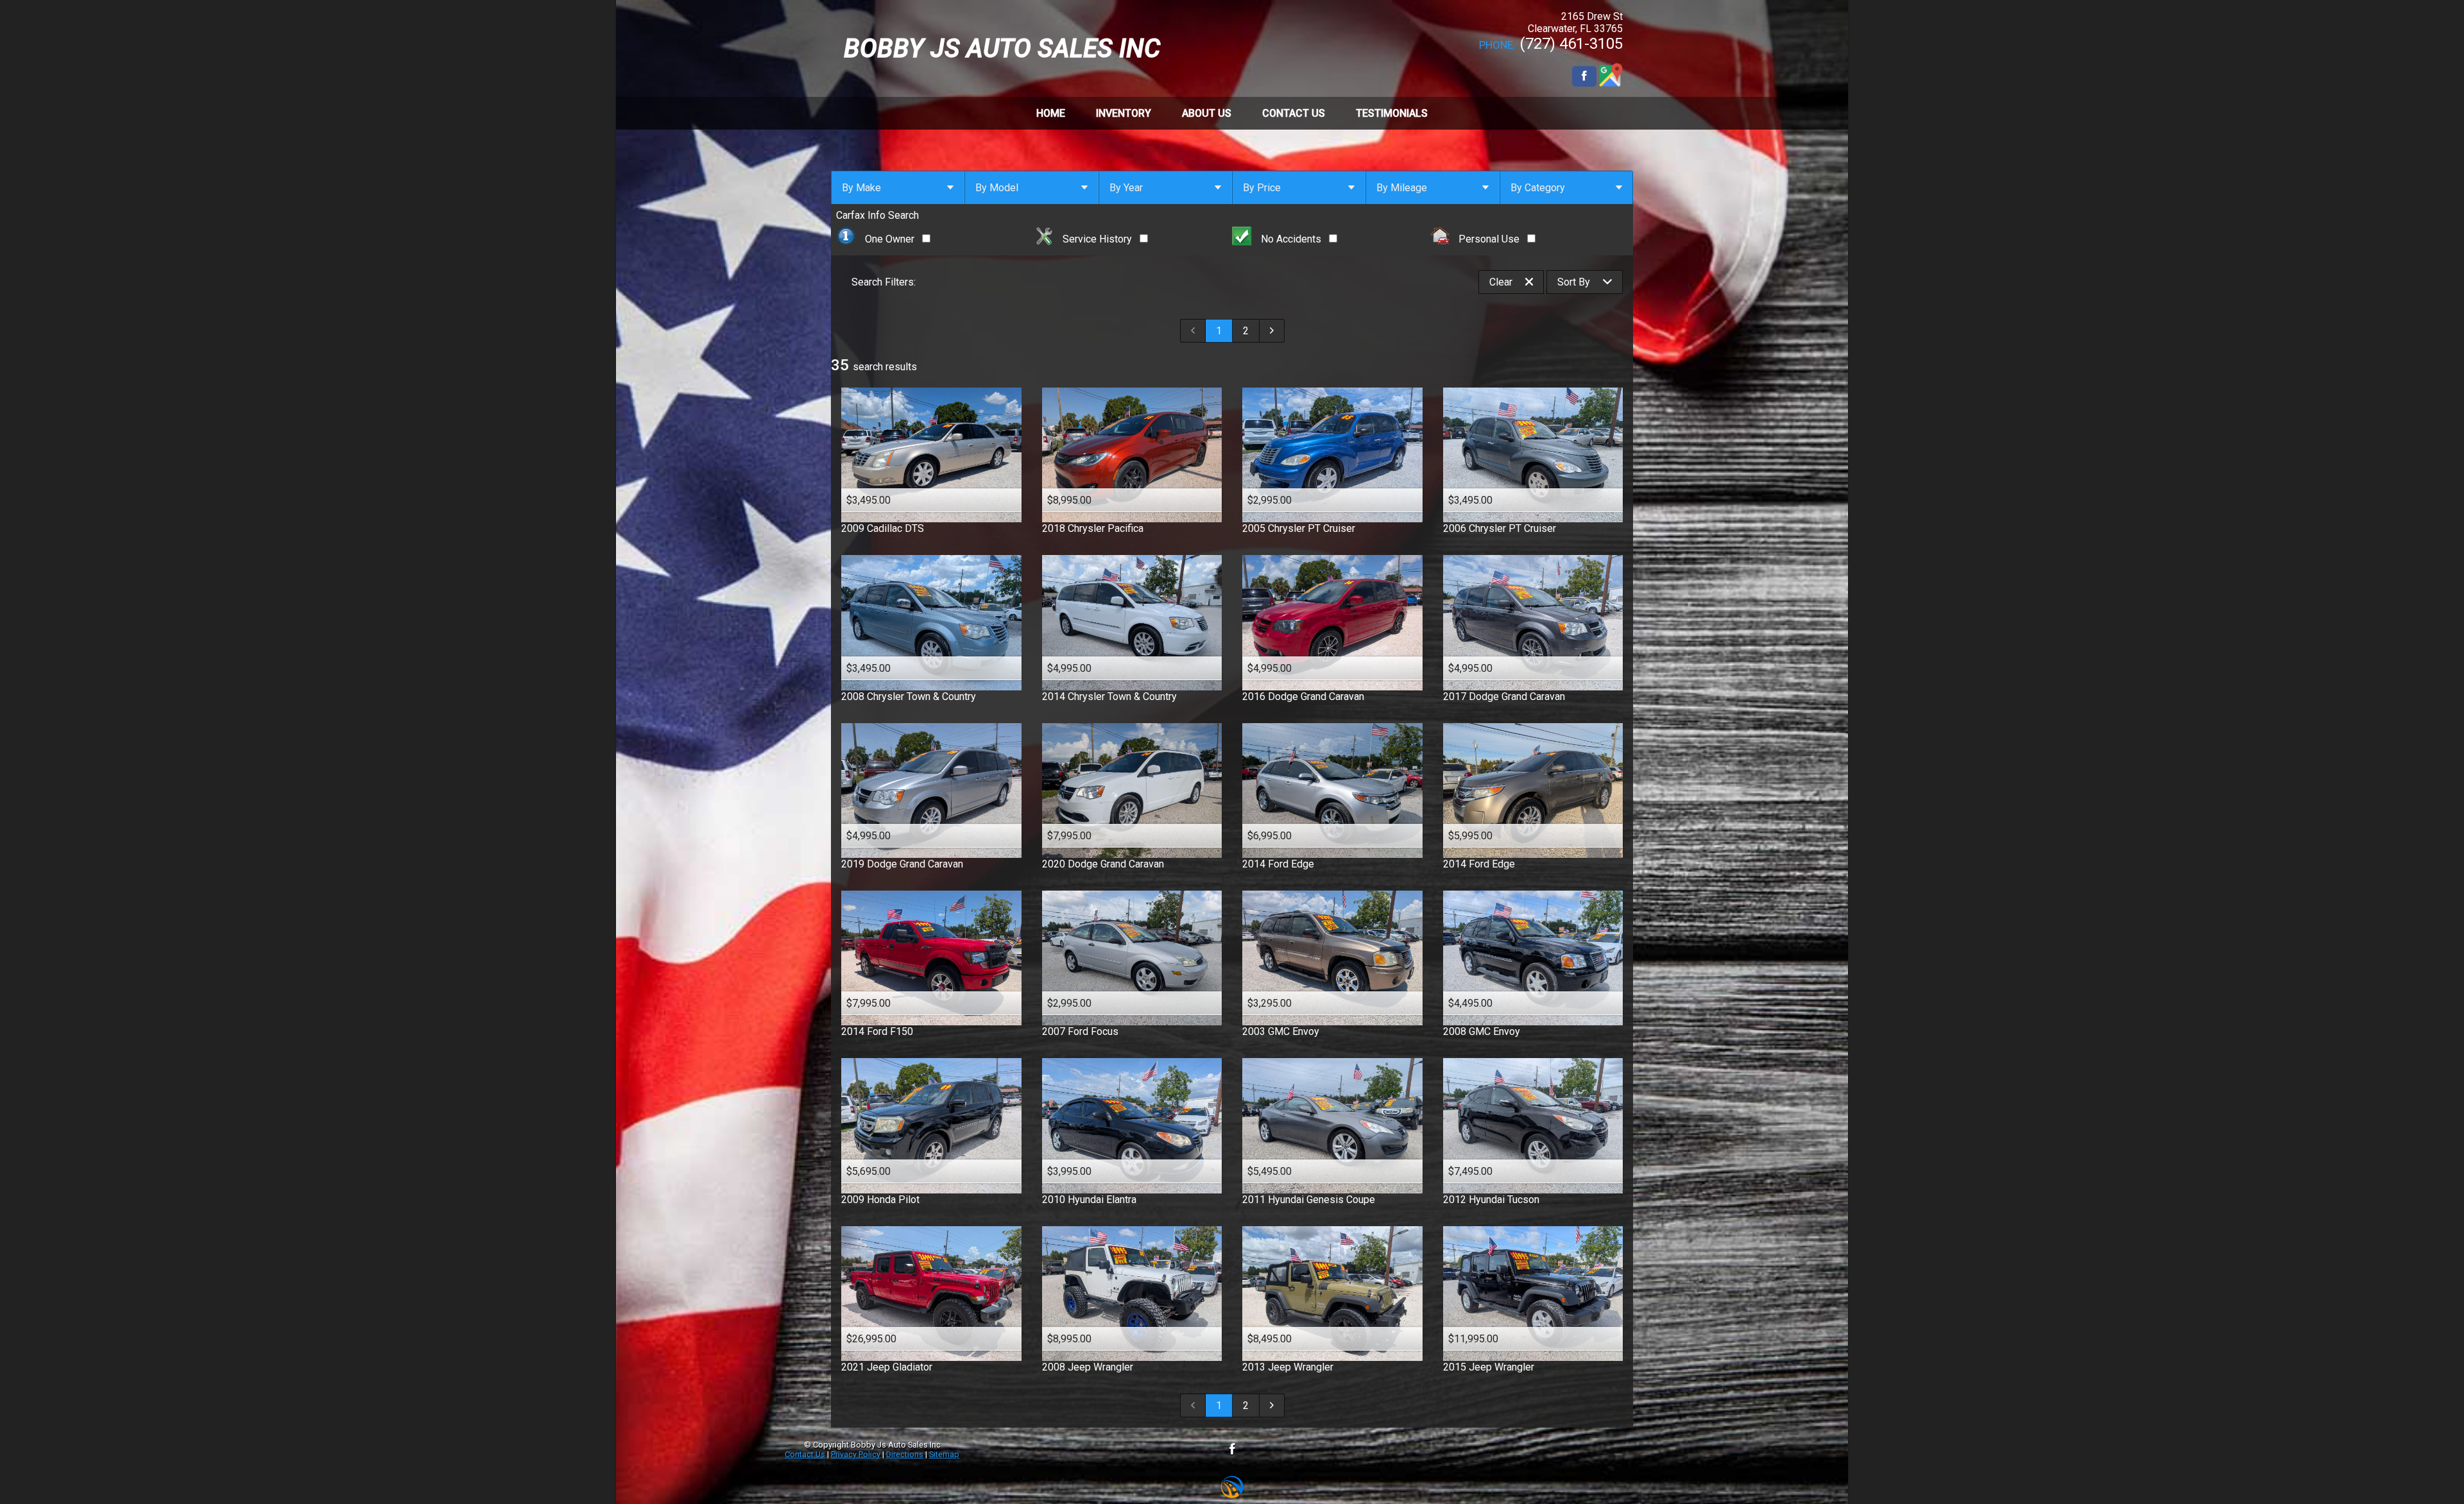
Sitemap (944, 1454)
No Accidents (1291, 239)
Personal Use (1489, 239)
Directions (905, 1454)
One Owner (890, 239)
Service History (1097, 239)
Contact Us (805, 1454)
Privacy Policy (856, 1454)
